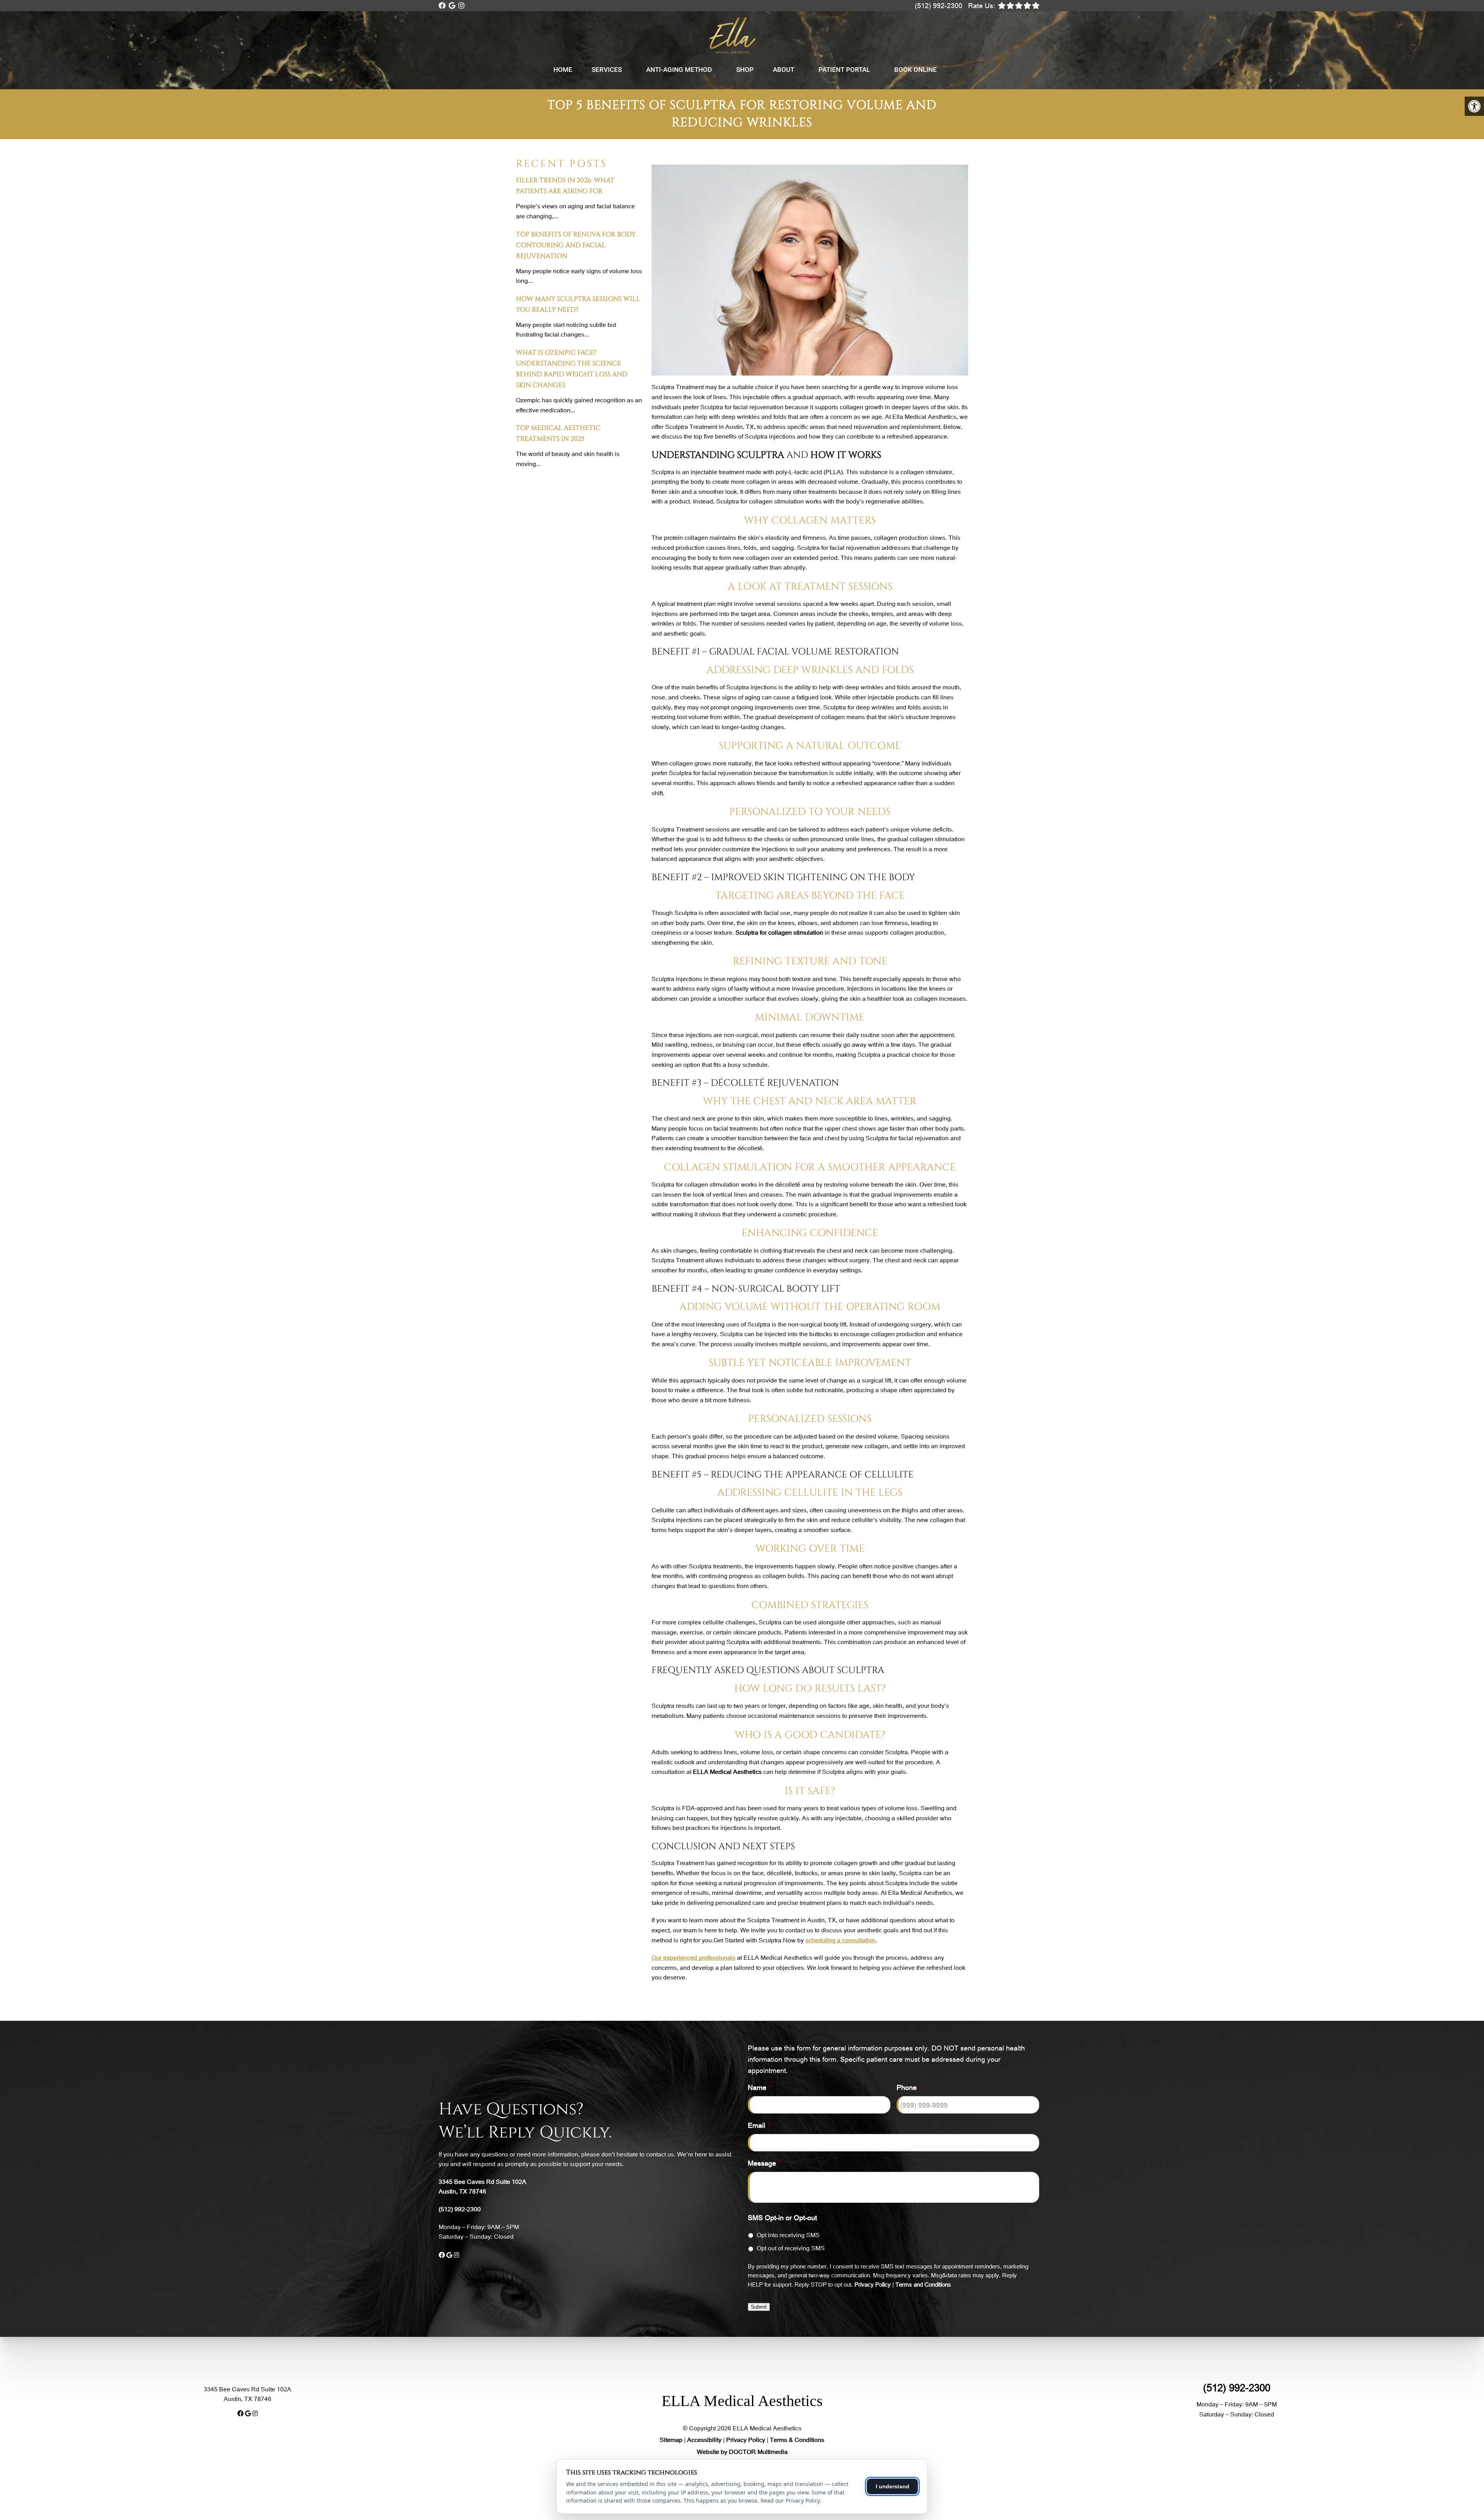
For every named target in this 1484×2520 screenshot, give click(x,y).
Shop (745, 70)
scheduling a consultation (840, 1940)
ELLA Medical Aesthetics (742, 2401)
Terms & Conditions (797, 2439)
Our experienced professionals (693, 1957)
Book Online (916, 70)
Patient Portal (844, 70)
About (784, 70)
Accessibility (704, 2439)
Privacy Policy (873, 2284)
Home (563, 70)
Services (607, 70)
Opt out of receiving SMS (791, 2248)
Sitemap (671, 2439)
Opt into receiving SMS (788, 2235)
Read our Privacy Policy (790, 2500)
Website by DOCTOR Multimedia (742, 2451)
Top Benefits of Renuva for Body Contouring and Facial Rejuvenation (576, 245)
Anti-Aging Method (679, 70)
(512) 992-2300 (939, 5)
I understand (893, 2486)
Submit (759, 2307)
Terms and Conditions (923, 2284)
